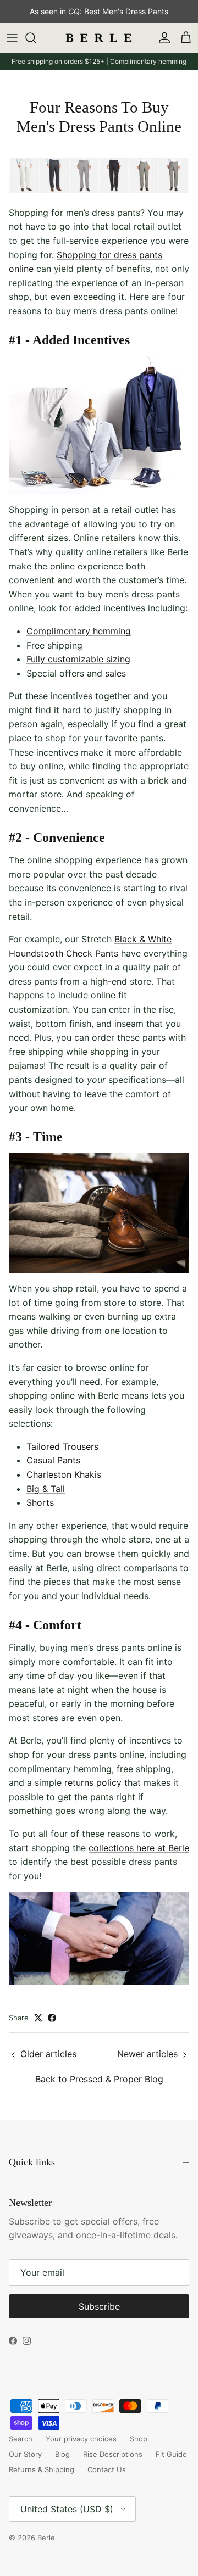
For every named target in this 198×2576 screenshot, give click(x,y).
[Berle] (99, 38)
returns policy (93, 1782)
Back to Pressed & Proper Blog (99, 2079)
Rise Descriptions (113, 2454)
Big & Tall (46, 1489)
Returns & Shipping (42, 2469)
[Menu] (12, 38)
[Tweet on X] (38, 2018)
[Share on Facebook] (52, 2018)
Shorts (40, 1502)
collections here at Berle (139, 1848)
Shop (139, 2439)
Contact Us (107, 2469)
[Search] (36, 38)
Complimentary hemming (79, 631)
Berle (46, 2538)
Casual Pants (53, 1460)
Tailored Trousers (62, 1446)
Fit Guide (171, 2454)
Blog (62, 2454)
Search (21, 2439)
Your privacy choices (81, 2439)
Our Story (25, 2454)
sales (116, 673)
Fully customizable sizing (78, 659)
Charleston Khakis (64, 1474)
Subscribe (99, 2306)
